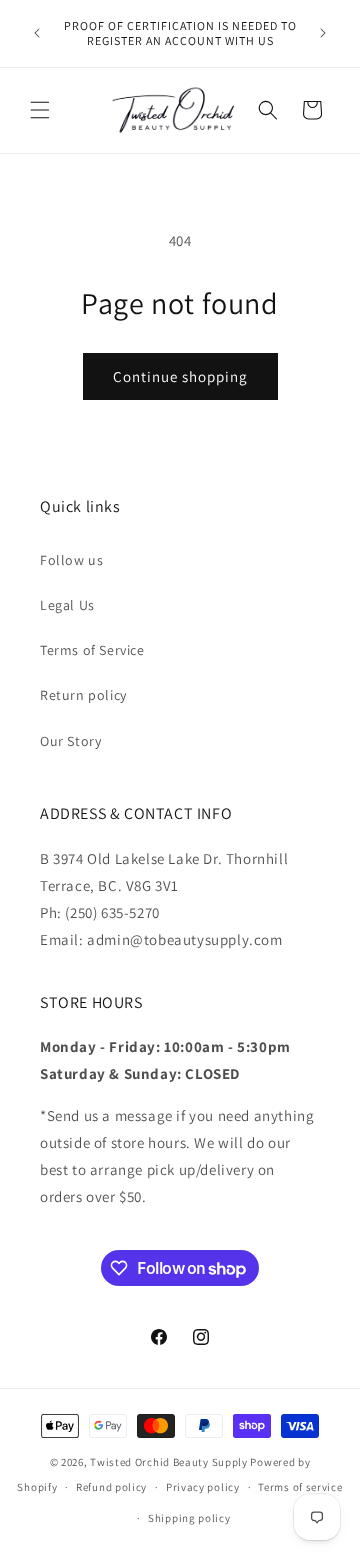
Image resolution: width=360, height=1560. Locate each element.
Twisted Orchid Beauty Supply (169, 1462)
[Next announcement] (323, 33)
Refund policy (111, 1487)
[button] (40, 110)
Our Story (70, 741)
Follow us (71, 560)
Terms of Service (92, 650)
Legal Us (67, 605)
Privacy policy (203, 1487)
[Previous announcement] (37, 33)
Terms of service (300, 1487)
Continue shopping (180, 376)
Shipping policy (189, 1518)
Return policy (83, 695)
